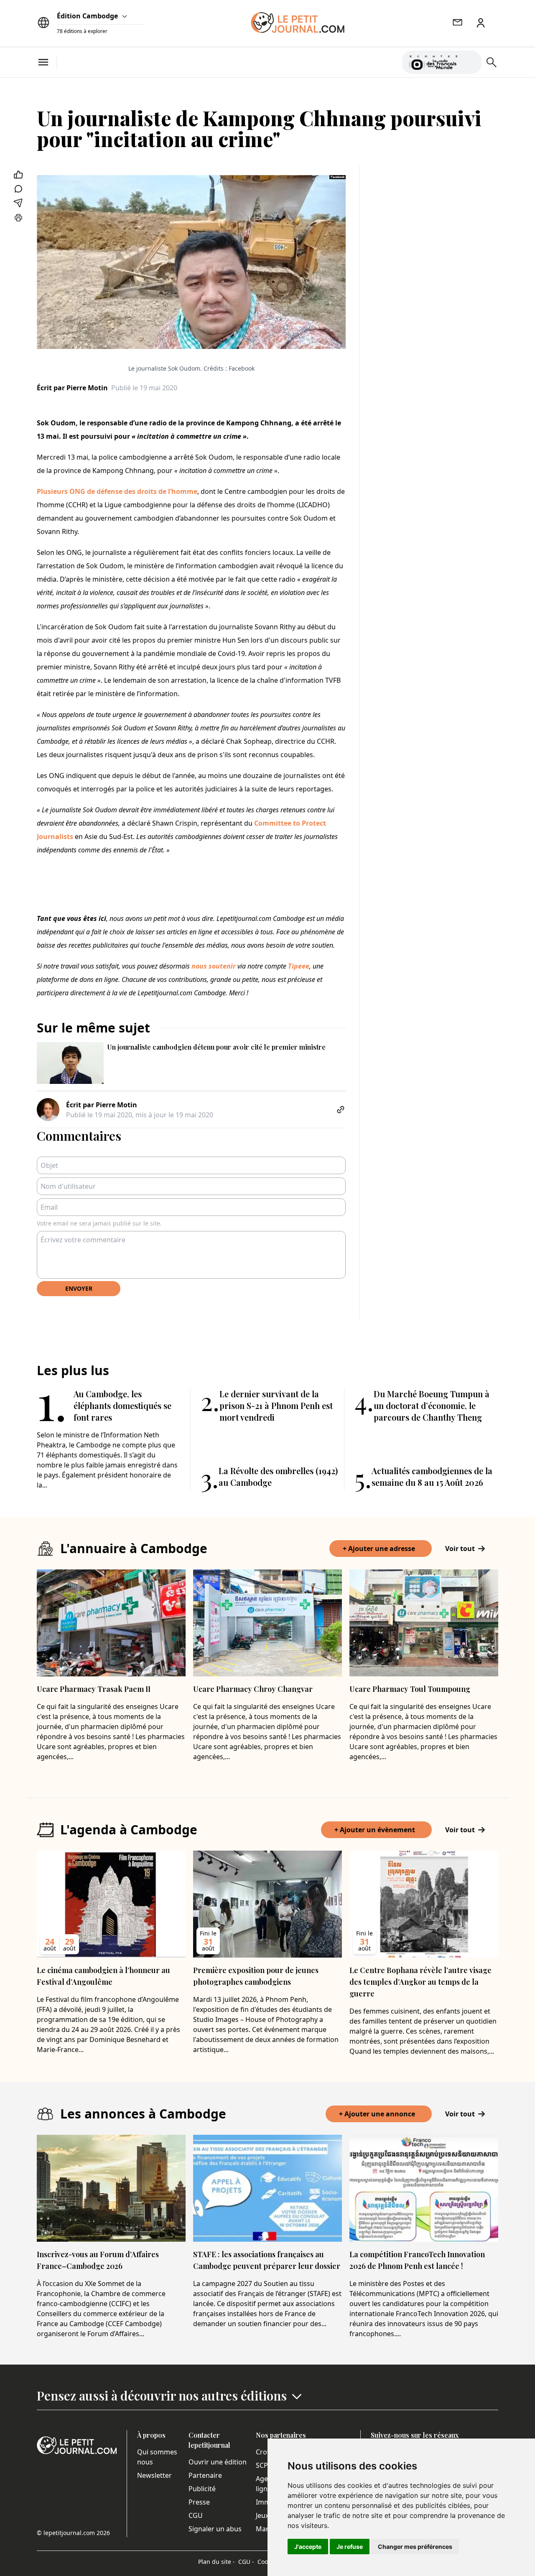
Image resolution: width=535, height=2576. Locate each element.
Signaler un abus (215, 2529)
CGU (196, 2515)
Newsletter (154, 2475)
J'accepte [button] (308, 2547)
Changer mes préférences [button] (415, 2547)
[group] (470, 61)
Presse (199, 2502)
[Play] (470, 62)
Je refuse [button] (350, 2547)
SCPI (263, 2465)
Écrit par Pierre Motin (72, 388)
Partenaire (205, 2475)
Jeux (262, 2515)
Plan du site (217, 2562)
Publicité (202, 2489)
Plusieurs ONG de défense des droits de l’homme (117, 491)
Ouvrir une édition (218, 2462)
